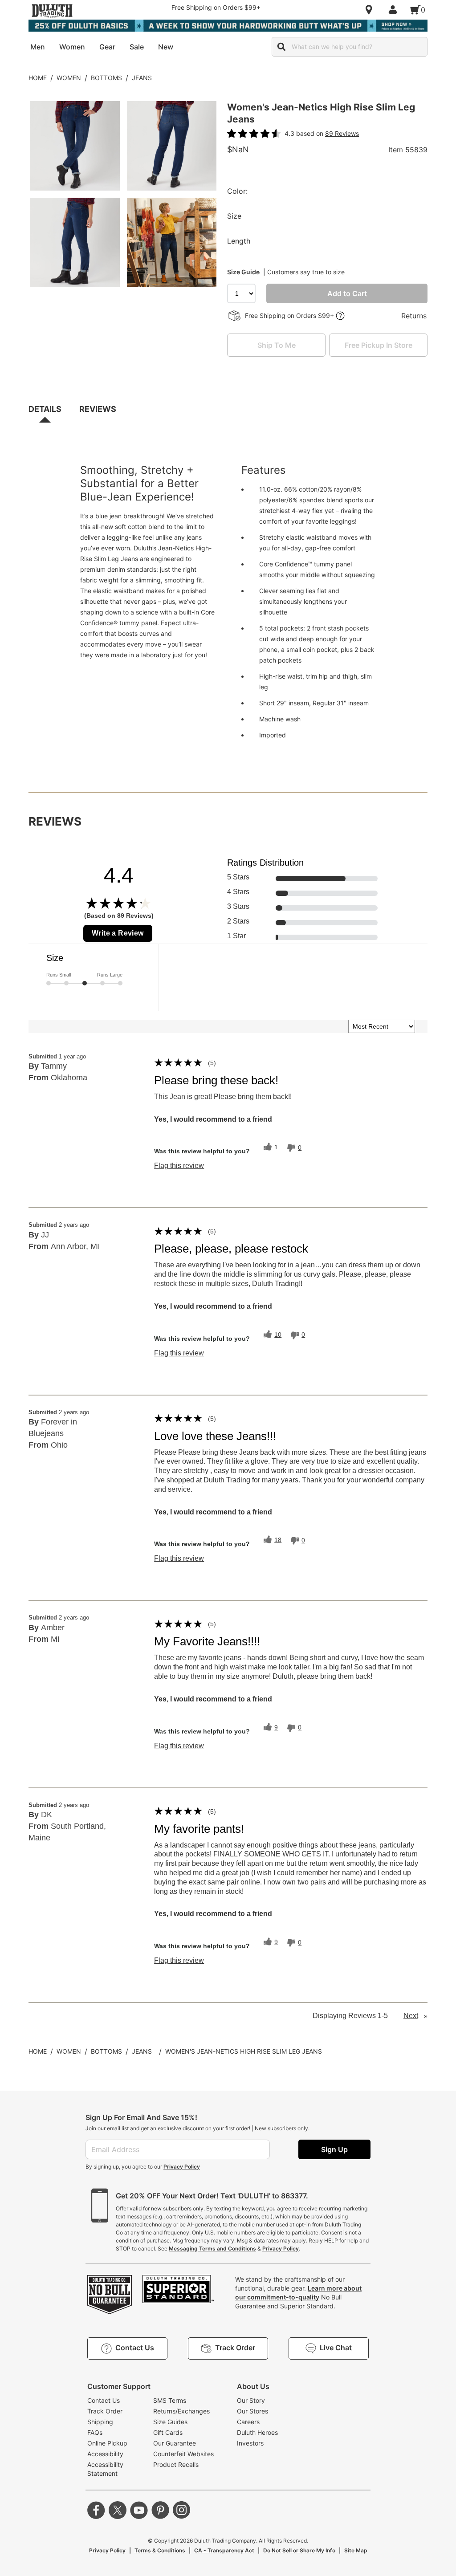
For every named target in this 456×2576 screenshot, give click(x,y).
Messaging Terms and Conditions (212, 2248)
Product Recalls (176, 2464)
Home (38, 78)
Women (69, 78)
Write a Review (118, 933)
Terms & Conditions (160, 2550)
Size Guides (170, 2422)
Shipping (100, 2422)
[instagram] (182, 2510)
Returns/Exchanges (181, 2411)
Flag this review (179, 1166)
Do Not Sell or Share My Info (299, 2550)
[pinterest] (160, 2510)
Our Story (251, 2400)
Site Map (356, 2550)
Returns (414, 316)
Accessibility (105, 2454)
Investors (250, 2443)
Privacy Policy (182, 2167)
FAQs (95, 2432)
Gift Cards (168, 2432)
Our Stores (252, 2411)
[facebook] (96, 2510)
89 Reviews (342, 133)
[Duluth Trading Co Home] (52, 11)
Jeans (142, 78)
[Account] (395, 10)
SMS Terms (170, 2400)
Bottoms (106, 78)
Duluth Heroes (257, 2432)
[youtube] (139, 2510)
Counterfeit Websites (183, 2454)
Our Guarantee (175, 2443)
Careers (248, 2422)
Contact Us (104, 2400)
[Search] (281, 47)
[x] (118, 2510)
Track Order (105, 2411)
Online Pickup (107, 2443)
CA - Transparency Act (224, 2550)
